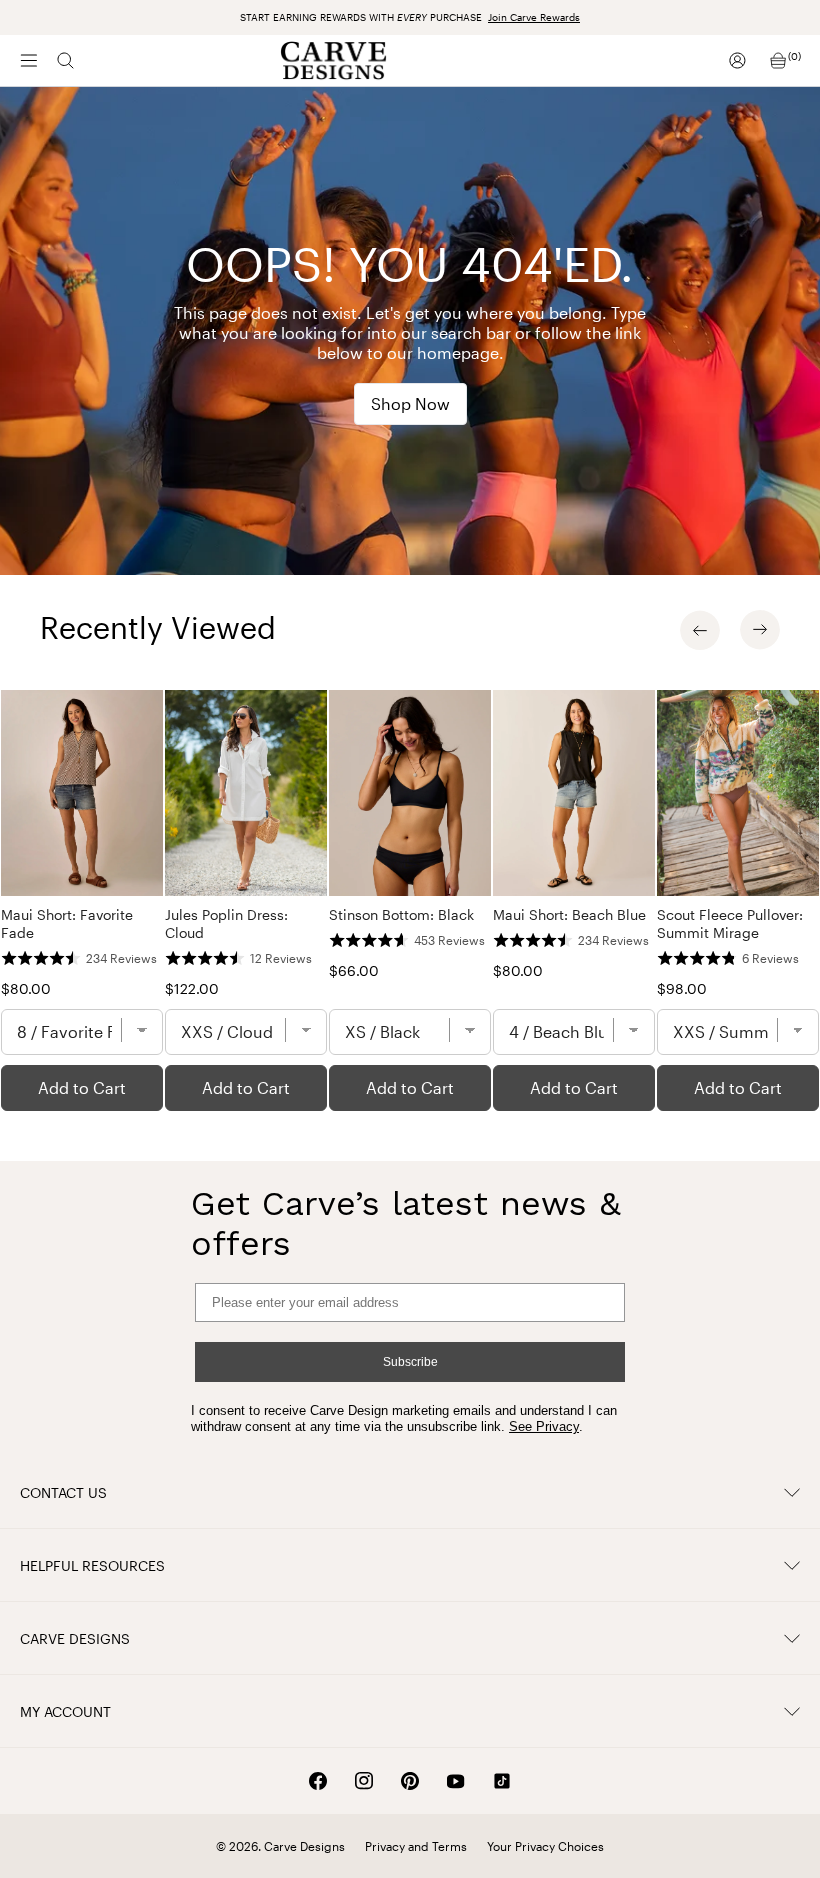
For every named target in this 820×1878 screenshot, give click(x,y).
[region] (410, 900)
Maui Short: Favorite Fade (67, 923)
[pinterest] (410, 1781)
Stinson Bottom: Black (401, 914)
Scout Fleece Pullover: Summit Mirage (730, 923)
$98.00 (682, 988)
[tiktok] (502, 1781)
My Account (65, 1711)
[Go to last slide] (700, 630)
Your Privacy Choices (545, 1846)
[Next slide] (760, 630)
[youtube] (456, 1781)
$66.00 (354, 970)
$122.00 (192, 988)
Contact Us (63, 1492)
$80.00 (26, 988)
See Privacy (544, 1426)
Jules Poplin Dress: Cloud (226, 923)
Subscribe (410, 1362)
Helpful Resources (92, 1565)
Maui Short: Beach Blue (569, 914)
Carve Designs (75, 1638)
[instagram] (364, 1781)
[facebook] (318, 1781)
